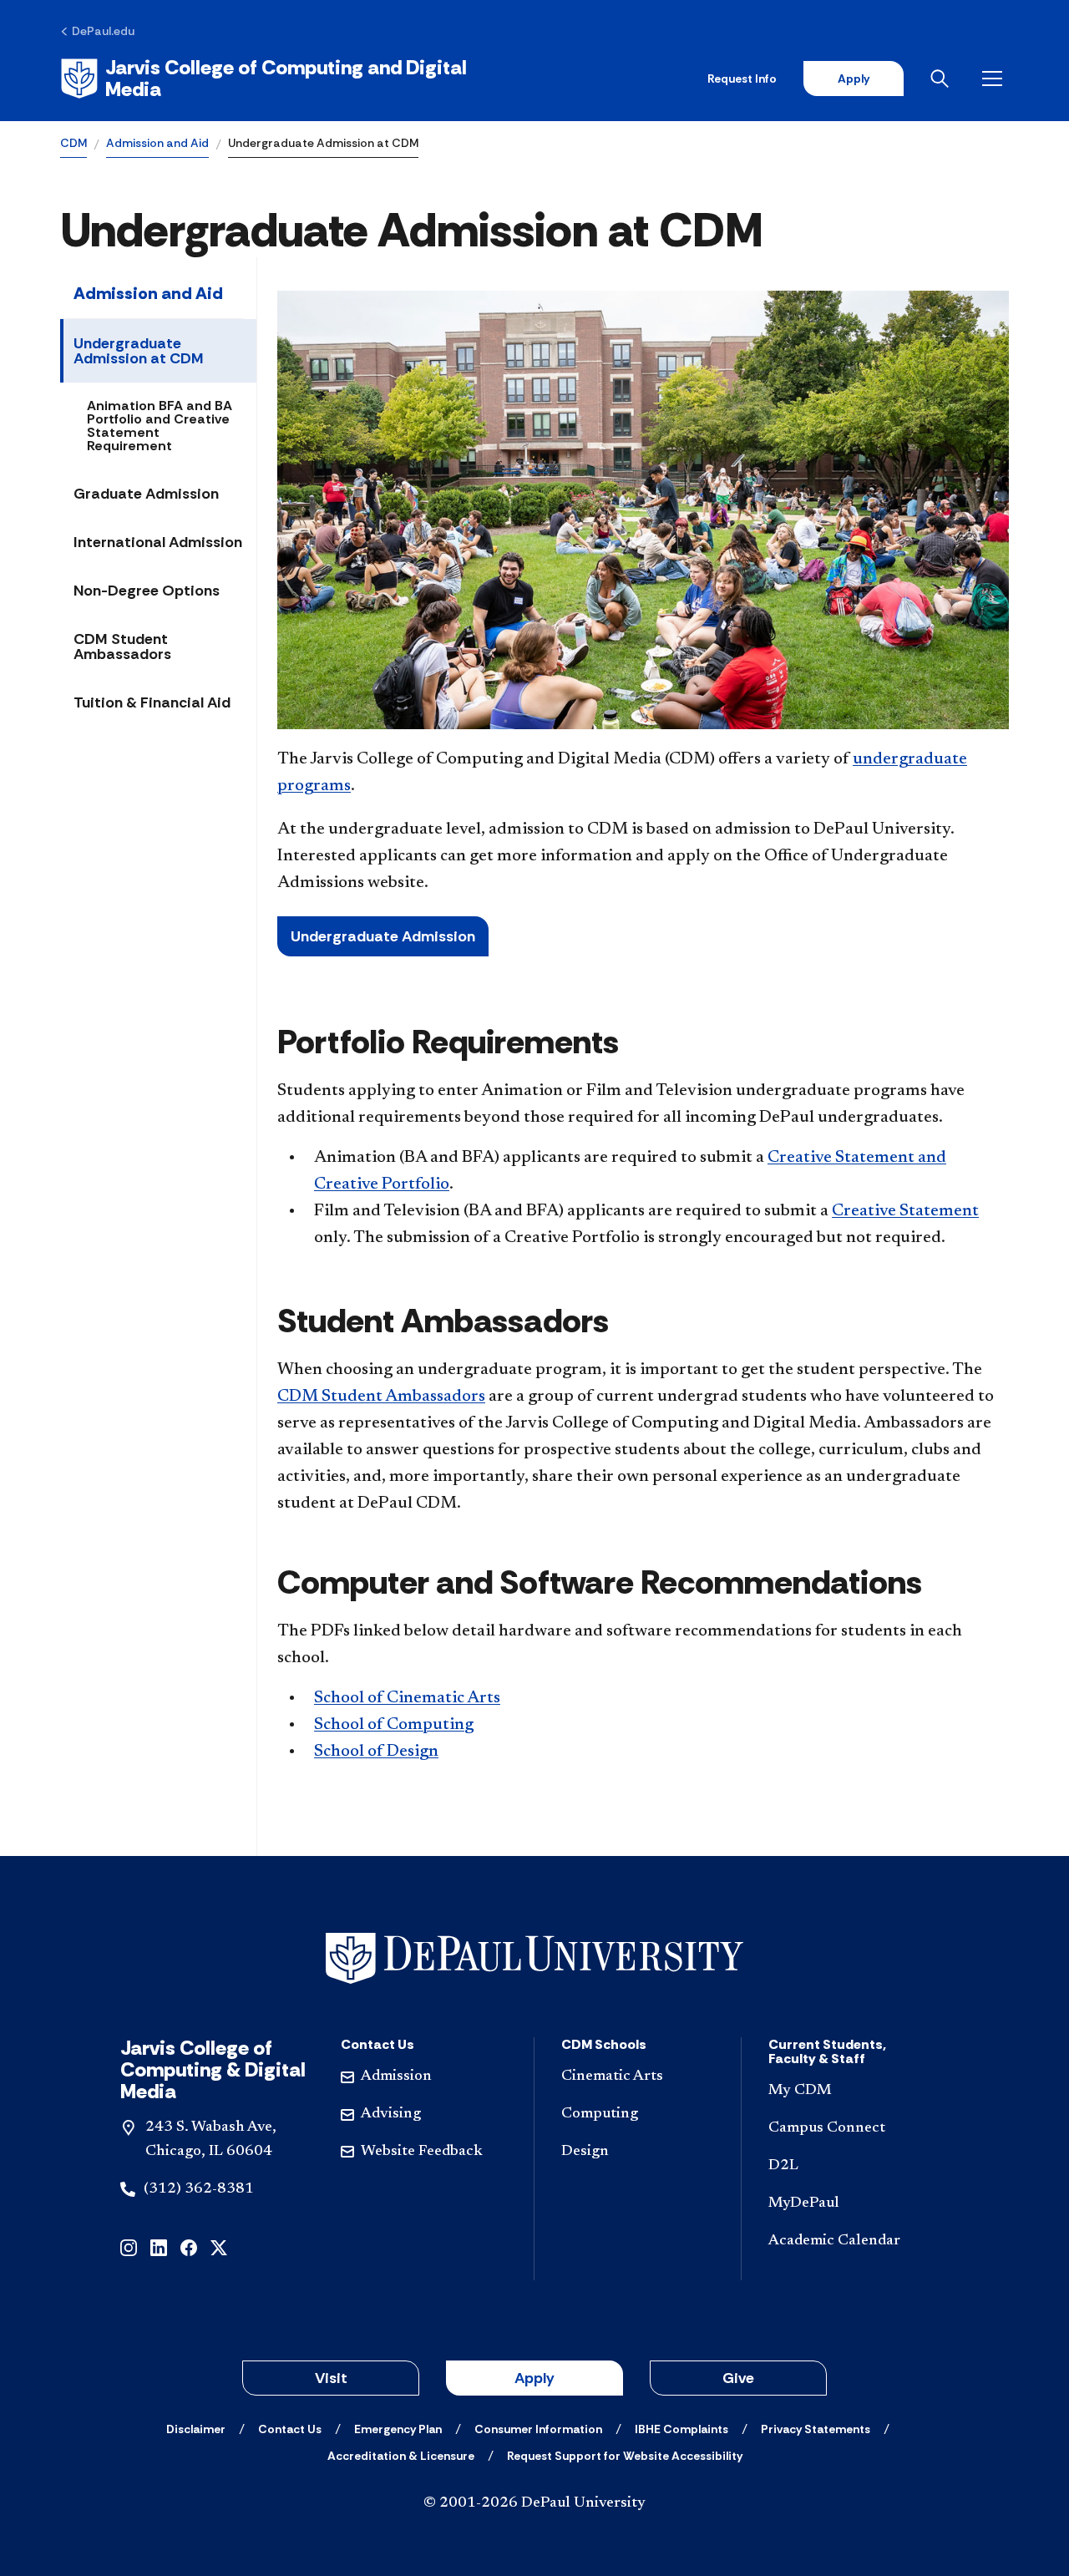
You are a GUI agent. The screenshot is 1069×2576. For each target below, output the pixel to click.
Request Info (742, 79)
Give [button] (738, 2378)
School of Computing (394, 1725)
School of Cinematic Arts (407, 1698)
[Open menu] (996, 79)
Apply (854, 79)
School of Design (376, 1752)
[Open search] (943, 79)
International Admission (158, 542)
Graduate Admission (146, 494)
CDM (73, 143)
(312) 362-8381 (199, 2189)
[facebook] (189, 2246)
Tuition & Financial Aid (152, 702)
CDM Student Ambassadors (122, 647)
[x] (219, 2246)
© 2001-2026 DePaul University (534, 2503)
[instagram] (129, 2246)
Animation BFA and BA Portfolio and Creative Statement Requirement (160, 426)
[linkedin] (159, 2246)
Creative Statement (905, 1211)
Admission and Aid (157, 143)
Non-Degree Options (147, 591)
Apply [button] (534, 2378)
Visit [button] (331, 2378)
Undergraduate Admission (383, 936)
